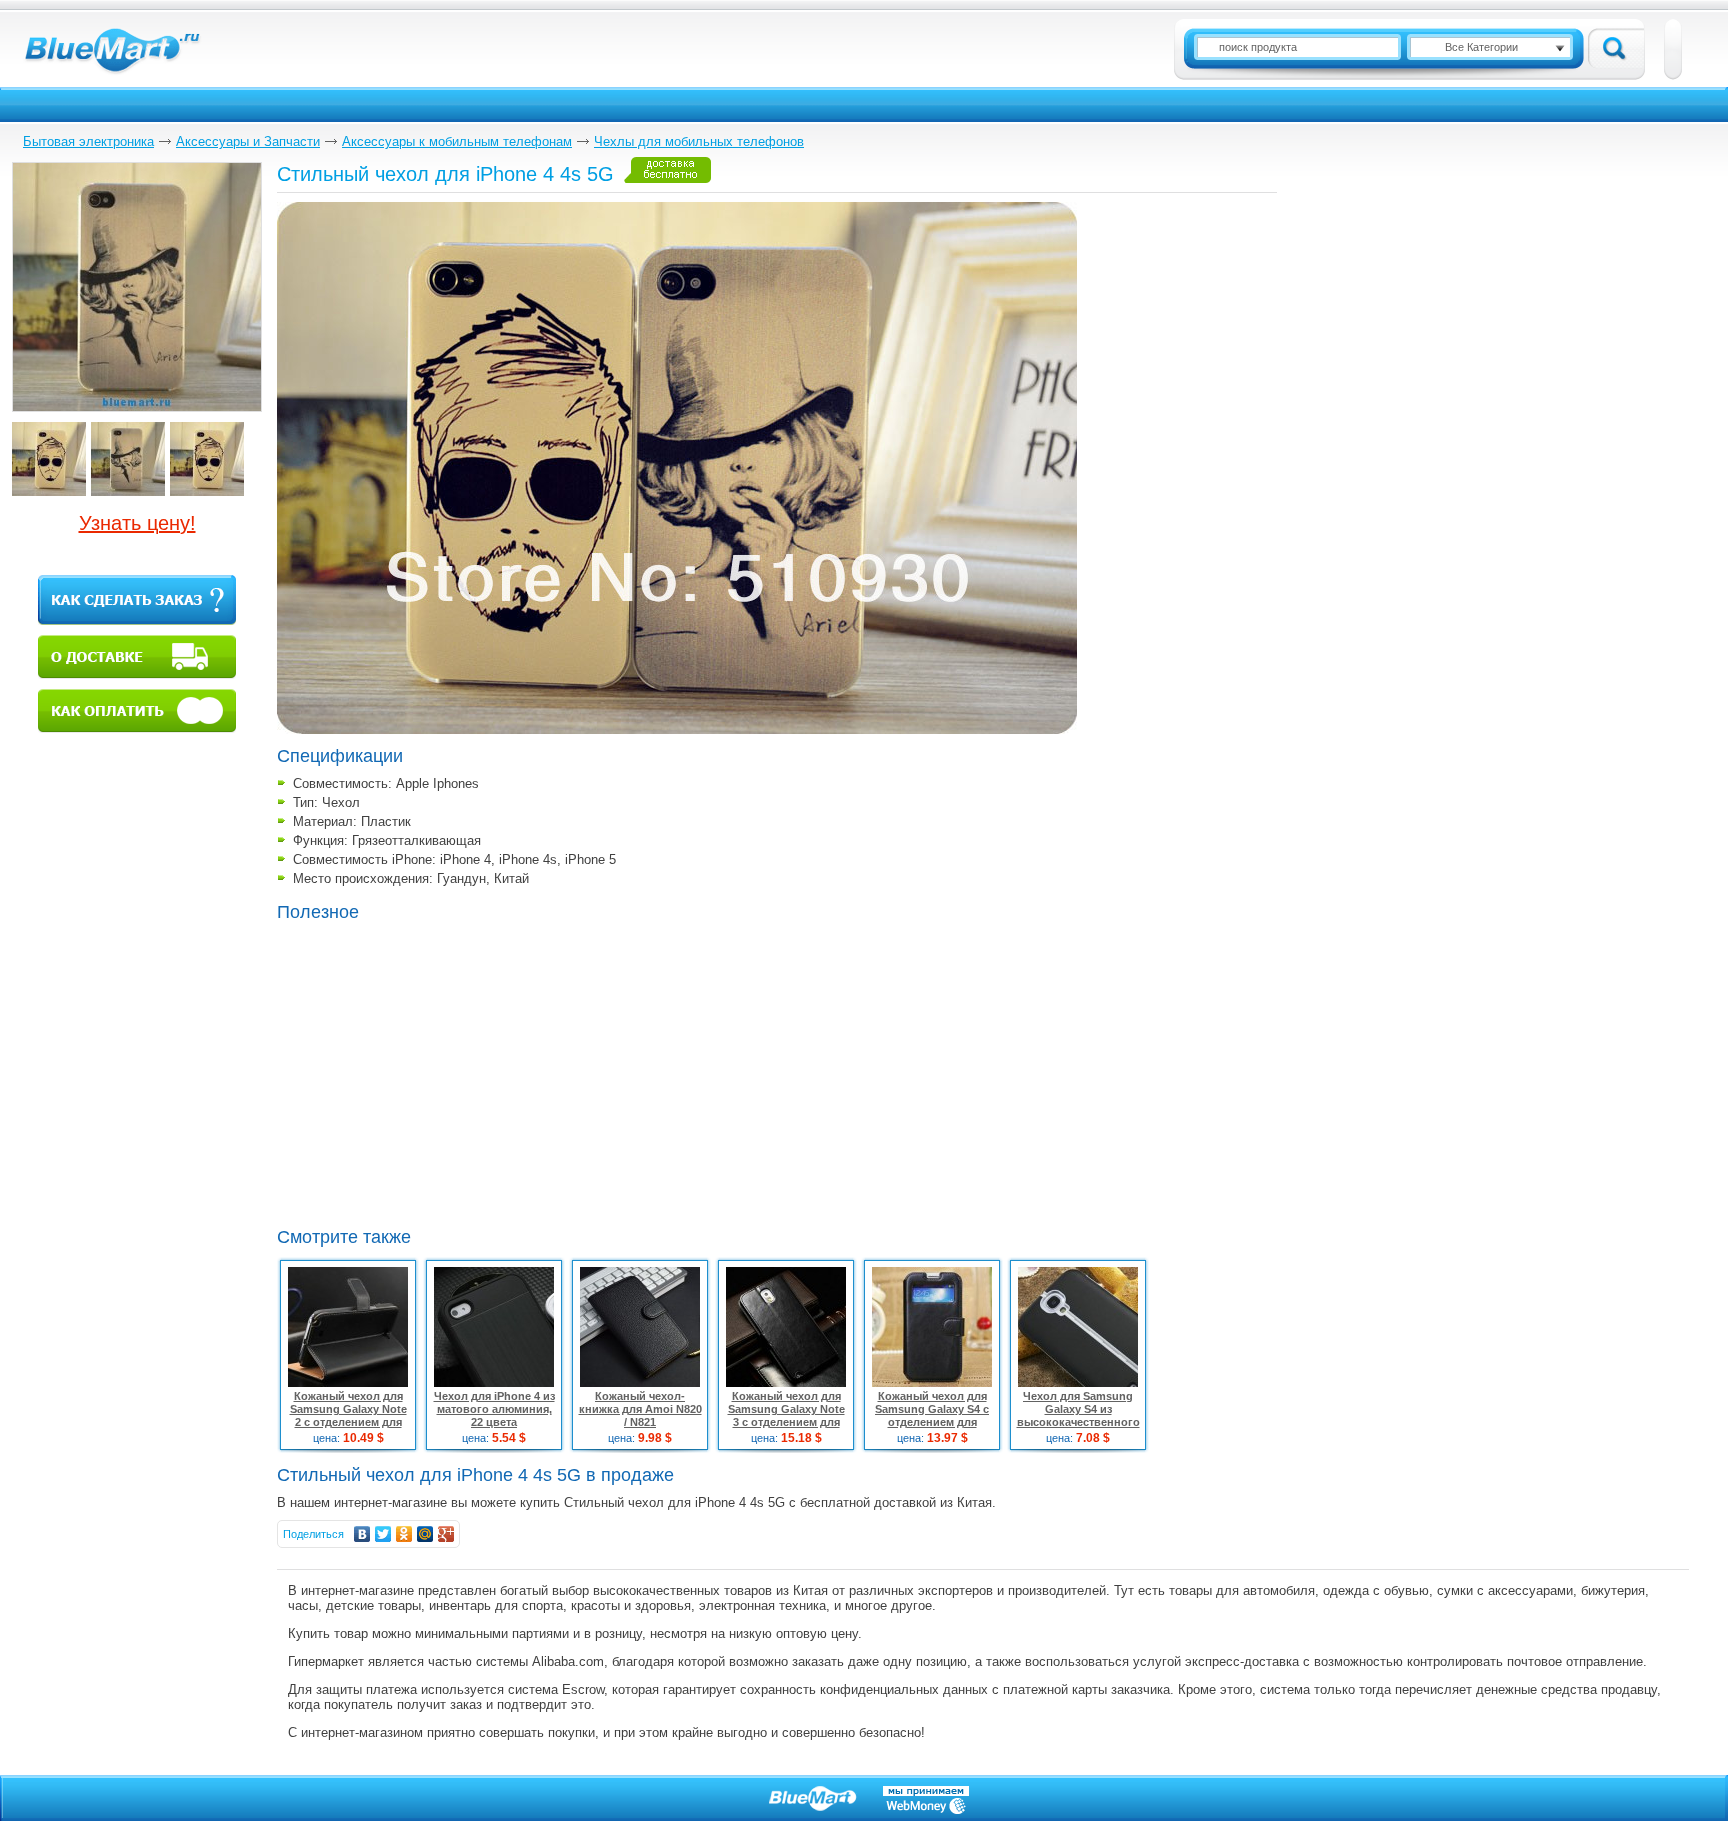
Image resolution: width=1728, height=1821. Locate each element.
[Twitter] (383, 1534)
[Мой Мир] (425, 1534)
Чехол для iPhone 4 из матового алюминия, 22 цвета (494, 1409)
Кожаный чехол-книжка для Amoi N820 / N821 (640, 1409)
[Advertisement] (445, 1072)
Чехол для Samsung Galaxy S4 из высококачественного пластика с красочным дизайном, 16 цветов (1078, 1422)
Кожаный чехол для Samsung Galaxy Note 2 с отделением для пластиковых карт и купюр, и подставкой (348, 1422)
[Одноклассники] (404, 1534)
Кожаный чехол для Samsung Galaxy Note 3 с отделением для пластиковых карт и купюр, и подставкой (786, 1422)
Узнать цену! (137, 523)
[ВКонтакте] (362, 1534)
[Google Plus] (446, 1534)
